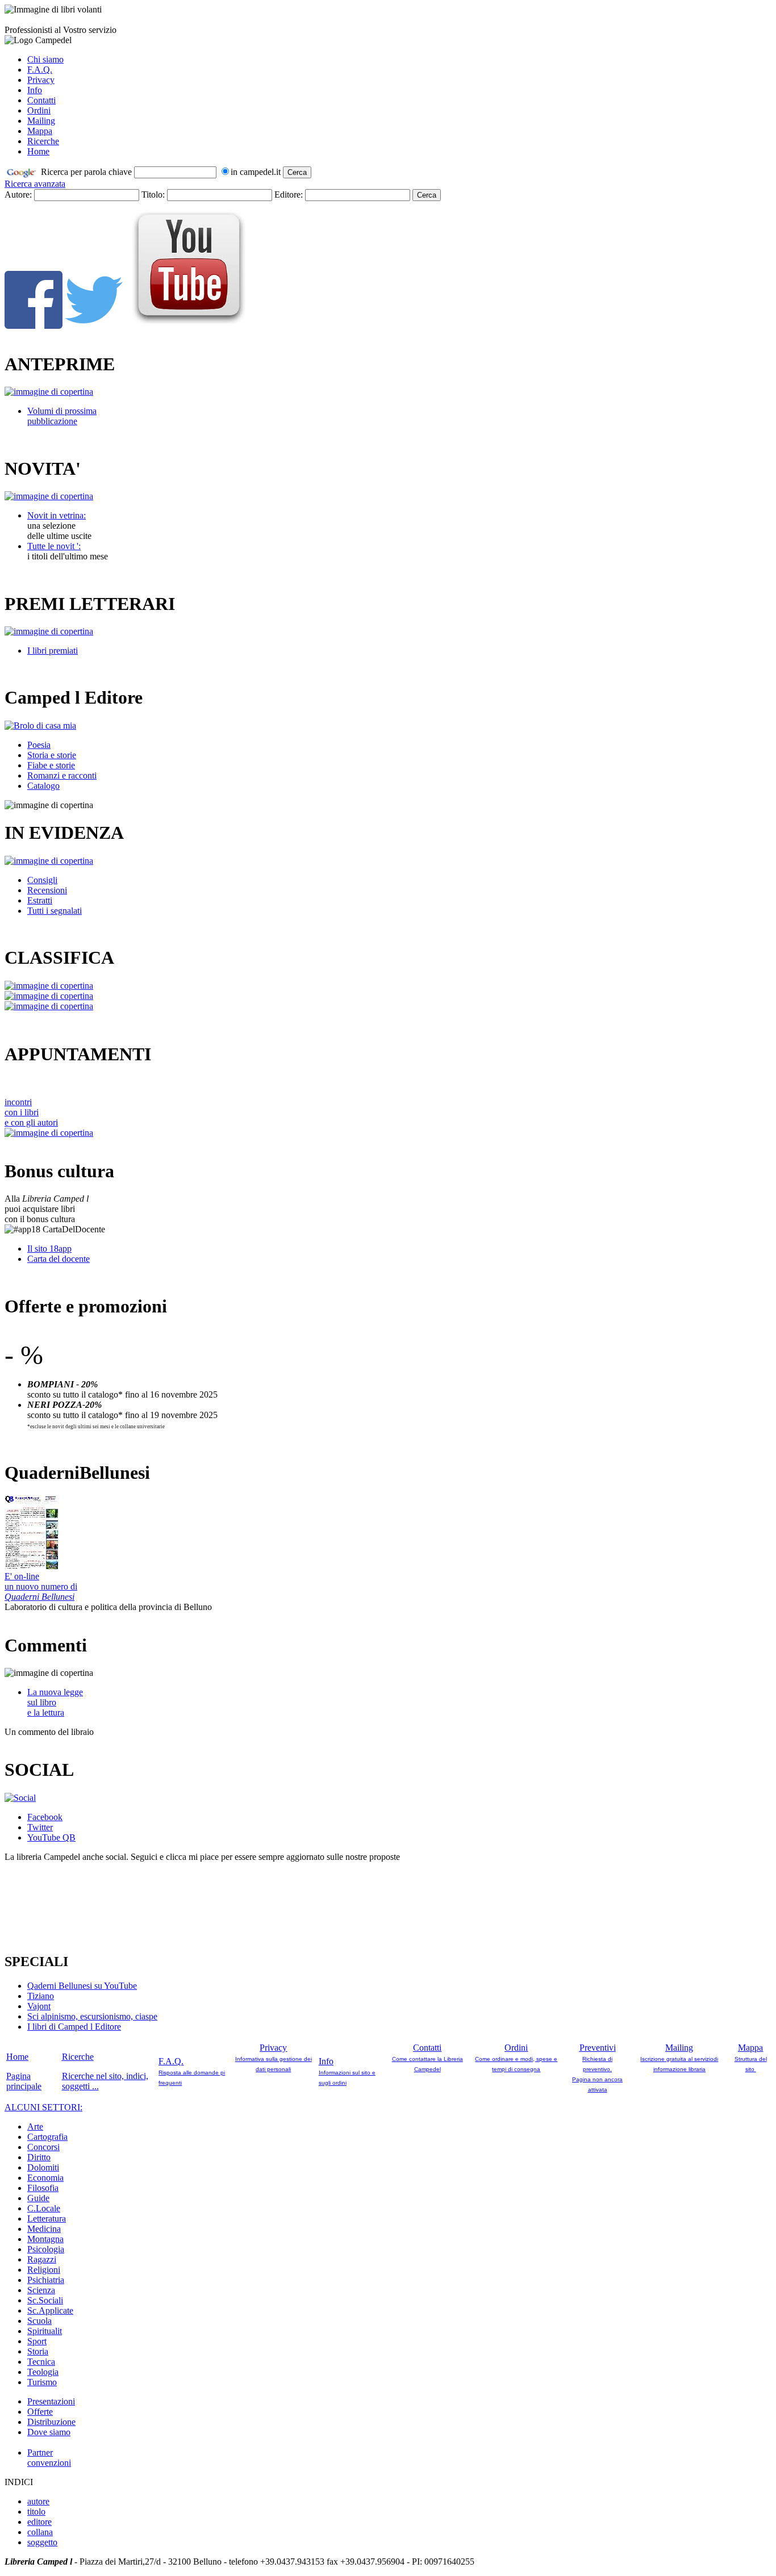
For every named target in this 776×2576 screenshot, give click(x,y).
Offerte (40, 2412)
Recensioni (47, 890)
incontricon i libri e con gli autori (31, 1112)
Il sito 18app (49, 1249)
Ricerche (43, 141)
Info (35, 90)
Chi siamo (45, 59)
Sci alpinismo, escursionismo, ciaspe (92, 2016)
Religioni (44, 2270)
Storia (38, 2351)
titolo (36, 2512)
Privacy (41, 80)
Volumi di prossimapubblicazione (62, 416)
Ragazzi (42, 2259)
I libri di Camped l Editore (74, 2027)
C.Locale (44, 2208)
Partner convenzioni (49, 2458)
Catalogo (43, 786)
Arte (35, 2127)
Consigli (42, 880)
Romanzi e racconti (62, 775)
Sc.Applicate (50, 2311)
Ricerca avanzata (35, 184)
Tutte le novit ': (54, 546)
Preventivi (598, 2048)
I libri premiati (53, 651)
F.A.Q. (40, 70)
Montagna (45, 2239)
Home (38, 151)
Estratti (40, 900)
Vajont (39, 2006)
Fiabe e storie (51, 765)
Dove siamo (49, 2432)
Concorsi (43, 2147)
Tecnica (41, 2362)
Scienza (41, 2290)
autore (38, 2501)
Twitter (40, 1827)
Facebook (45, 1817)
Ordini (39, 110)
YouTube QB (51, 1837)
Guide (38, 2198)
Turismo (42, 2382)
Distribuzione (51, 2422)
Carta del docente (59, 1259)
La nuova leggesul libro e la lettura (55, 1702)
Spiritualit (45, 2331)
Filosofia (43, 2188)
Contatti (41, 100)
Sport (37, 2341)
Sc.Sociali (45, 2300)
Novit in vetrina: (57, 515)
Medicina (44, 2229)
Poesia (39, 745)
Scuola (39, 2321)
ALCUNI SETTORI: (43, 2107)
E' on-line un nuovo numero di (41, 1586)
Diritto (39, 2157)
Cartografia (47, 2137)
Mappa (40, 131)
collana (40, 2532)
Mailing (41, 121)
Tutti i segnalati (55, 911)
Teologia (43, 2372)
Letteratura (47, 2219)
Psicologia (46, 2249)
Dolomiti (43, 2167)
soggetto (42, 2542)
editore (39, 2522)
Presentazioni (51, 2401)
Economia (45, 2178)
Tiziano (41, 1996)
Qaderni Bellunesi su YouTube (82, 1986)
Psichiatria (46, 2280)
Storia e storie (52, 755)
